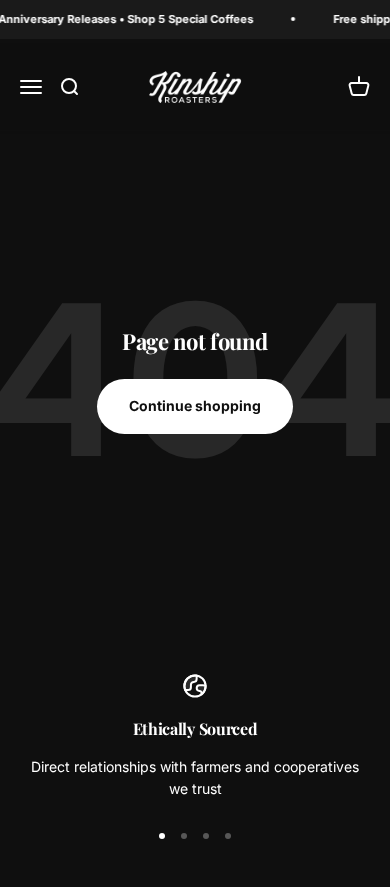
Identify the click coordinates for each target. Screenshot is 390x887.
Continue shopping (195, 405)
